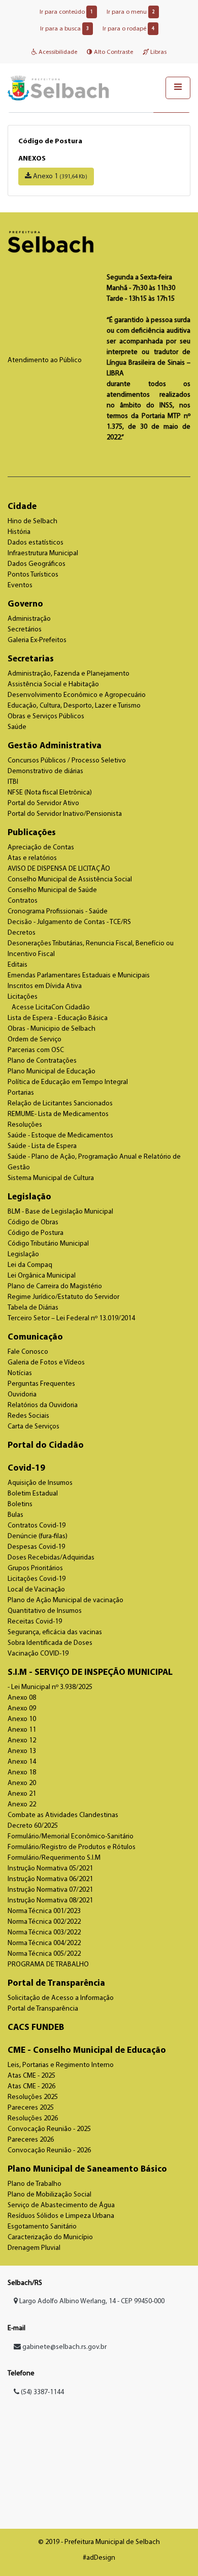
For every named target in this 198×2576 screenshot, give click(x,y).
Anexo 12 (22, 1741)
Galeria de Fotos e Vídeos (46, 1363)
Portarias (21, 1093)
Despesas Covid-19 (36, 1547)
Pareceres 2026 (31, 2140)
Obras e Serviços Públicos (46, 717)
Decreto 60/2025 (33, 1826)
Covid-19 (26, 1468)
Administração (29, 619)
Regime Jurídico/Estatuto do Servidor (63, 1297)
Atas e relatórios (32, 858)
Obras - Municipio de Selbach (52, 1029)
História (19, 532)
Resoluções (25, 1125)
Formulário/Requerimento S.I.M (54, 1858)
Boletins (20, 1504)
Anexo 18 (22, 1773)
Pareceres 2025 (31, 2108)
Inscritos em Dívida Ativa (45, 986)
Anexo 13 (22, 1751)
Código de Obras (33, 1222)
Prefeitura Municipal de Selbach (58, 88)
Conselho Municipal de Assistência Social (70, 880)
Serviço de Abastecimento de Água (61, 2205)
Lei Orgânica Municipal (42, 1276)
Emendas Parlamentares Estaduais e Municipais (79, 976)
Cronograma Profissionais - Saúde (58, 912)
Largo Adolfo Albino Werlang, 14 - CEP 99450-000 (91, 2301)
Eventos (20, 585)
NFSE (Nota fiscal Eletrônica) (50, 793)
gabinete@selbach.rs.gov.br (64, 2347)
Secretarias (31, 659)
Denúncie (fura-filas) (38, 1536)
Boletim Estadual (33, 1494)
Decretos (22, 933)
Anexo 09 (22, 1709)
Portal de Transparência (56, 1983)
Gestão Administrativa (55, 746)
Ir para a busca (64, 29)
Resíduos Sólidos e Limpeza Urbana (61, 2216)
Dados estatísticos (36, 543)
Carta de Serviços (34, 1427)
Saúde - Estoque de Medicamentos (60, 1136)
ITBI (13, 782)
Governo (25, 604)
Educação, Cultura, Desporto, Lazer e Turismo (74, 706)
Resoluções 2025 (33, 2097)
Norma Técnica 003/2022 (44, 1933)
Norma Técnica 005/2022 (44, 1954)
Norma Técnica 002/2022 (44, 1922)
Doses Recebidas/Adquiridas (51, 1558)
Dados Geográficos (37, 564)
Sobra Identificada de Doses (50, 1643)
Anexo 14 (22, 1762)
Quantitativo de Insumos (45, 1611)
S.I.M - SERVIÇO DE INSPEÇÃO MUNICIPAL (90, 1673)
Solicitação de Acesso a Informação (61, 1998)
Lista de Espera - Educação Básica (58, 1018)
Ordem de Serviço (35, 1040)
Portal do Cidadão (46, 1445)
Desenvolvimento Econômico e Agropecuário (77, 695)
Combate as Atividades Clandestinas (63, 1815)
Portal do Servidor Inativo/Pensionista (65, 814)
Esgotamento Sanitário (42, 2227)
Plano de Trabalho (35, 2184)
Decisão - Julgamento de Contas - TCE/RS (69, 922)
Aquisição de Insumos (40, 1483)
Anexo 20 (22, 1783)
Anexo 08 (22, 1698)
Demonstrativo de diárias (45, 771)
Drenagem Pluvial (34, 2248)
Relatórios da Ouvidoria (43, 1405)
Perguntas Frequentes (41, 1384)
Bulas (15, 1515)
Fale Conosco (28, 1352)
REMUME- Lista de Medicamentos (58, 1114)
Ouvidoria (22, 1395)
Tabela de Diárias (33, 1308)
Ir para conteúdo (66, 12)
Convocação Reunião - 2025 (49, 2129)
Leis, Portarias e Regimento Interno (61, 2065)
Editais (18, 965)
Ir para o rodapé (128, 29)
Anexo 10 (22, 1719)
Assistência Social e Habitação (53, 685)
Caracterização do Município (50, 2237)
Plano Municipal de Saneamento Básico (87, 2169)
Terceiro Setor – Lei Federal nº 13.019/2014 (71, 1318)
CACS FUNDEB (36, 2028)
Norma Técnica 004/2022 (44, 1943)
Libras (158, 52)
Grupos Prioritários (35, 1568)
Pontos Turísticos (33, 575)
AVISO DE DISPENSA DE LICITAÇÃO (59, 869)
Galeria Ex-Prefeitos (37, 640)
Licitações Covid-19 (37, 1579)
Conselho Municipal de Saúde (52, 890)
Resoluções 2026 (33, 2119)
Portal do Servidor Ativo (43, 803)
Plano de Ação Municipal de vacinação (65, 1600)
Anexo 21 (22, 1794)
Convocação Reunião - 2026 (49, 2151)
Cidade (22, 507)
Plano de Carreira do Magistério (55, 1286)
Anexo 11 (22, 1730)
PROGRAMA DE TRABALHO (48, 1965)
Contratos (23, 901)
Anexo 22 (22, 1805)
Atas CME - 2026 (31, 2087)
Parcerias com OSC (36, 1050)
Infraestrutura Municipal (43, 553)
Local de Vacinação (36, 1590)
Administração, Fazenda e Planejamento (69, 674)
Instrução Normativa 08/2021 (50, 1901)
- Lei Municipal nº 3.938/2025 (50, 1687)
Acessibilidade (57, 52)
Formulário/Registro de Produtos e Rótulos (72, 1847)
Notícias (20, 1373)
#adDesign (99, 2558)
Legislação (29, 1197)
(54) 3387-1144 (42, 2392)
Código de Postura (36, 1233)
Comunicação (35, 1337)
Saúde (17, 727)
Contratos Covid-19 (37, 1526)
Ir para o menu (131, 12)
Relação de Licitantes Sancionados (60, 1104)
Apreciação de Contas (41, 848)
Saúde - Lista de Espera (42, 1146)
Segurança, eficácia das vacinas (55, 1632)
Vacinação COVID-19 (38, 1654)
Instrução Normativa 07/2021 (50, 1890)
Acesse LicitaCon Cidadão (51, 1008)
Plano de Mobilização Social (49, 2195)
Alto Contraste (113, 52)
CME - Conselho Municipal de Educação (87, 2050)
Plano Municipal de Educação (52, 1072)
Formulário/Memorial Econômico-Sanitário (71, 1837)
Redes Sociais (28, 1416)
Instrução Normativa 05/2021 (50, 1869)
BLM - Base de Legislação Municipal (60, 1212)
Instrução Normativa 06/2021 (50, 1879)
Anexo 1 (59, 177)
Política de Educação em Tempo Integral (68, 1082)
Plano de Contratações (42, 1061)
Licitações (23, 997)
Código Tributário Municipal (48, 1244)
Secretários (25, 630)
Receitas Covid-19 (35, 1622)
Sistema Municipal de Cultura (51, 1178)
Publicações (32, 833)
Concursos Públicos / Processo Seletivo (67, 761)
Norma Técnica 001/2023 (44, 1911)
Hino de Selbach (32, 521)
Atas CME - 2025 (31, 2076)
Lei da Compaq (30, 1265)
